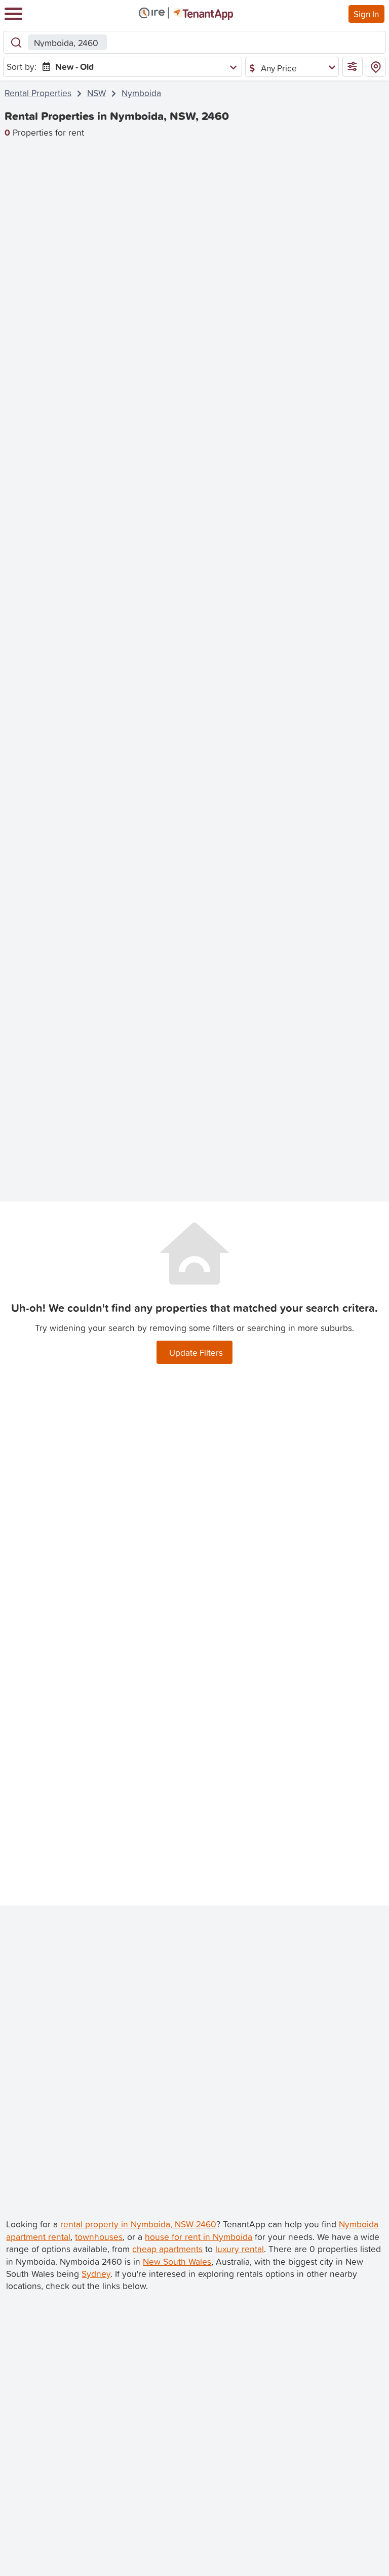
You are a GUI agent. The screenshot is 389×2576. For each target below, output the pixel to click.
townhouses (99, 2237)
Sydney (96, 2274)
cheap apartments (167, 2249)
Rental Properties (38, 93)
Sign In (366, 14)
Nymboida (141, 93)
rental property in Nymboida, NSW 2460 (138, 2224)
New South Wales (177, 2261)
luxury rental (240, 2249)
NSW (96, 93)
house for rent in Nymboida (199, 2237)
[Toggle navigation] (13, 14)
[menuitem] (137, 67)
